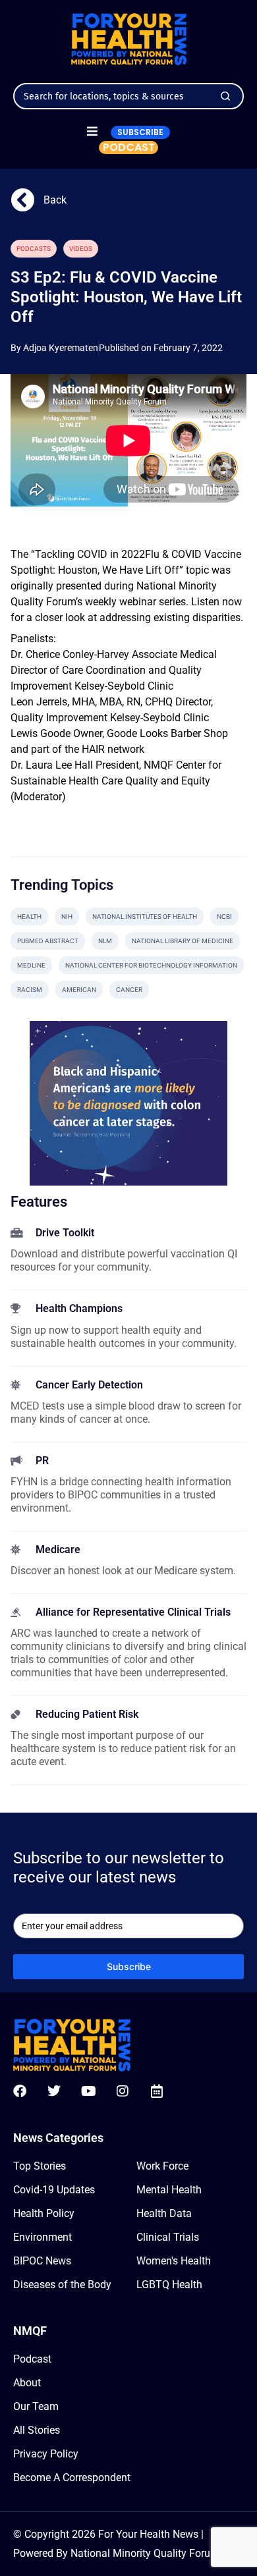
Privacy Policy (46, 2454)
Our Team (36, 2406)
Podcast (32, 2359)
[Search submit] (225, 96)
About (27, 2383)
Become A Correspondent (72, 2478)
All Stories (37, 2430)
